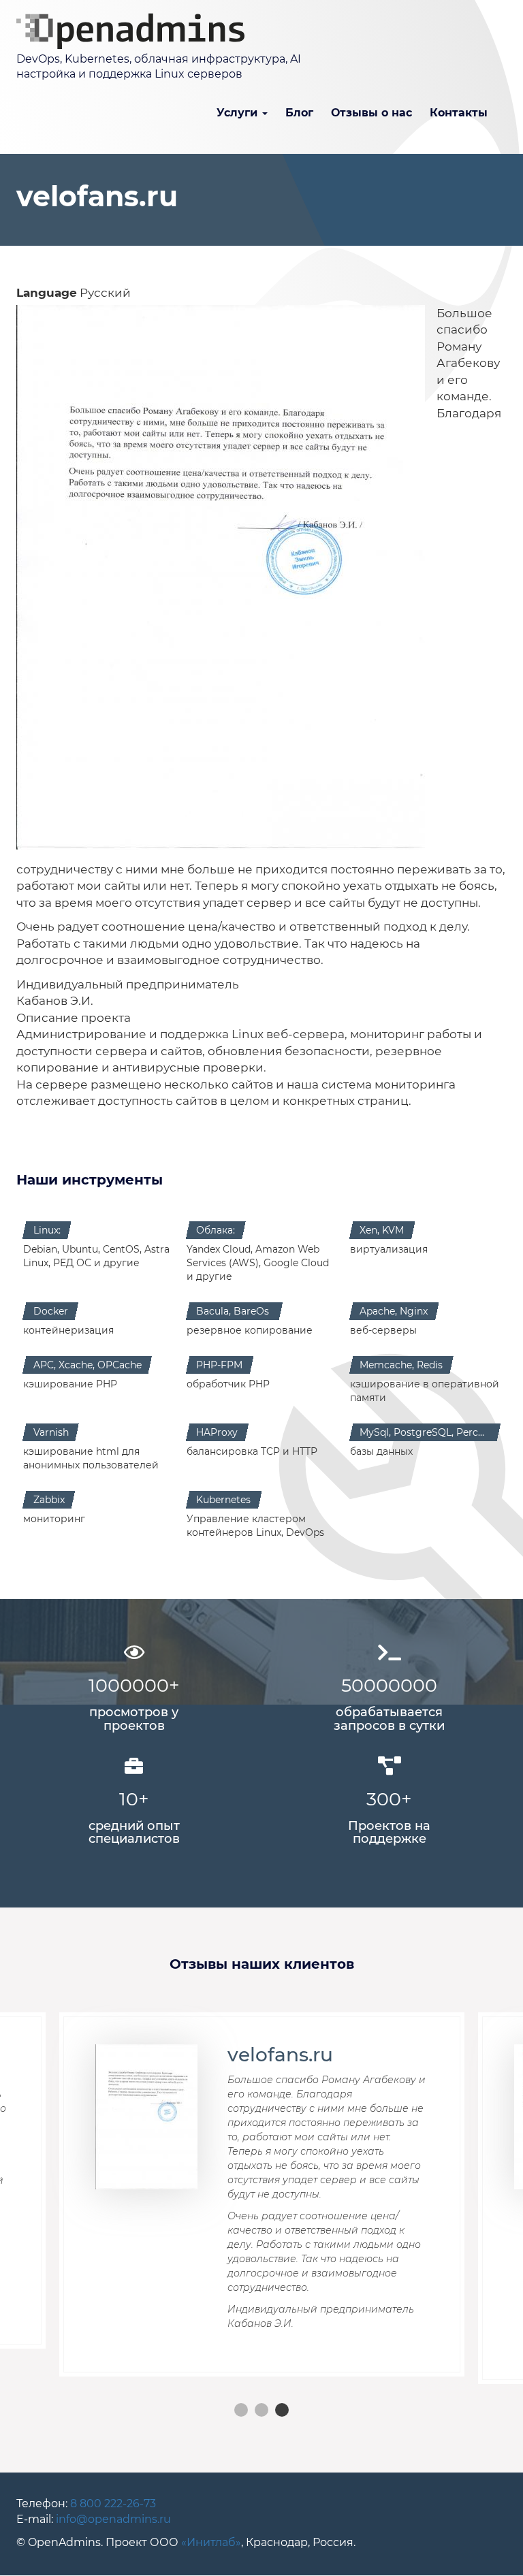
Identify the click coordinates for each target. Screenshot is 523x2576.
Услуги (239, 113)
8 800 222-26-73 (112, 2503)
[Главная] (136, 31)
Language (47, 292)
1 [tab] (241, 2410)
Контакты (459, 113)
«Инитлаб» (211, 2542)
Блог (299, 113)
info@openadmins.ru (113, 2519)
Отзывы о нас (371, 113)
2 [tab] (261, 2410)
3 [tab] (282, 2410)
